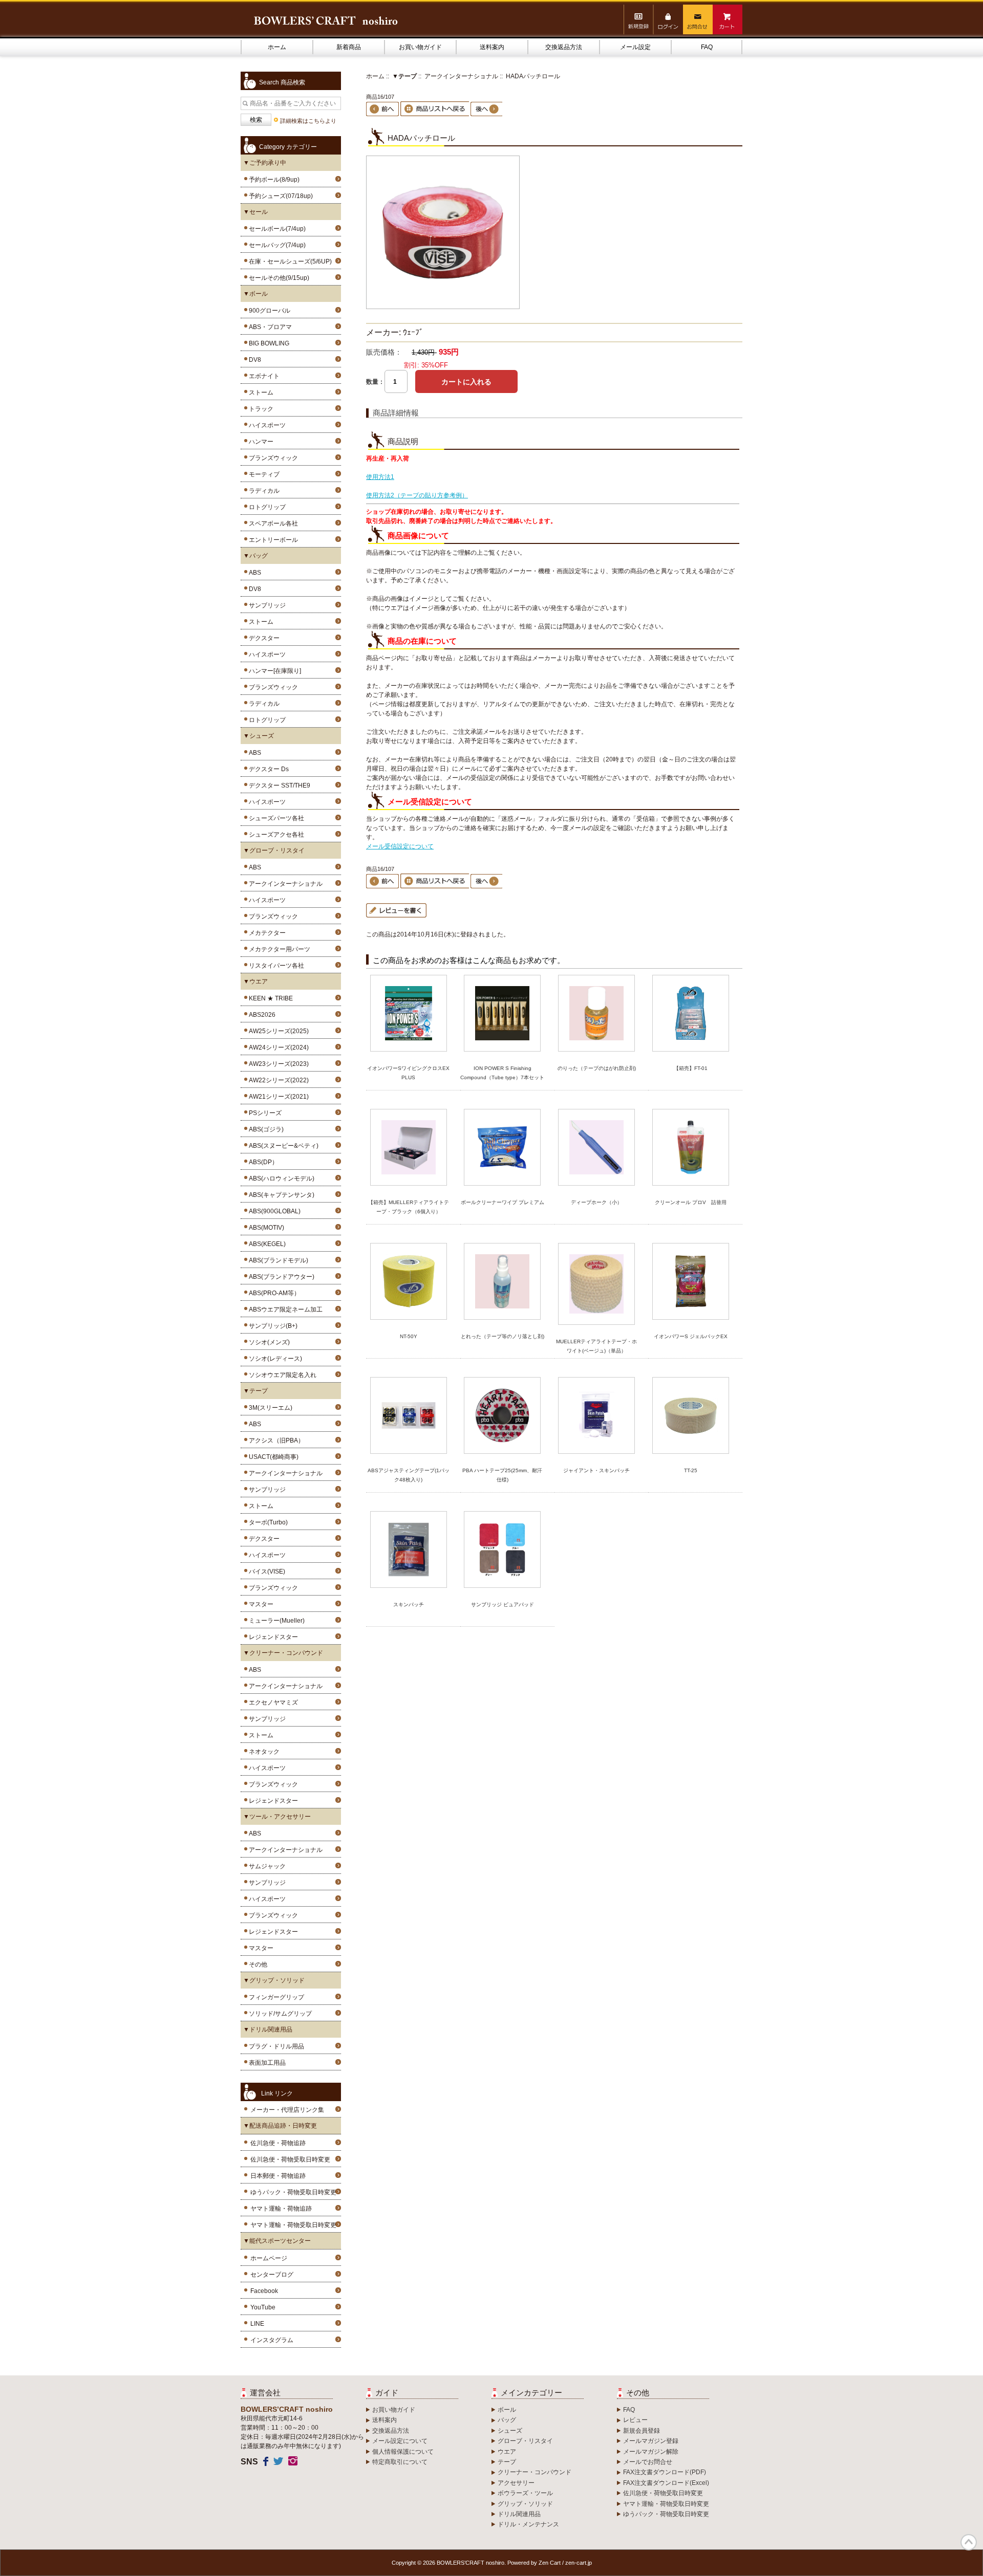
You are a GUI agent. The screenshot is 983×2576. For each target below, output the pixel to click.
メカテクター (266, 933)
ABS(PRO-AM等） (273, 1293)
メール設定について (400, 2441)
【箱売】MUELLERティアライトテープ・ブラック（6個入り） (409, 1207)
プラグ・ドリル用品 (275, 2046)
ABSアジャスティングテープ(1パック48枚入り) (409, 1475)
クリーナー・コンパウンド (535, 2472)
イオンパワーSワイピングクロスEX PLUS (408, 1073)
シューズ (510, 2431)
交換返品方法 (564, 47)
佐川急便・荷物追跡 (278, 2143)
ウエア (507, 2452)
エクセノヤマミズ (272, 1702)
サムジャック (266, 1866)
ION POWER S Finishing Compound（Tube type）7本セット (502, 1073)
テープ (507, 2462)
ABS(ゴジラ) (265, 1129)
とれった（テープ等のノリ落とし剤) (503, 1336)
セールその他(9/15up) (277, 278)
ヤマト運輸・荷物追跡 (281, 2209)
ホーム (277, 47)
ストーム (260, 392)
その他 (257, 1964)
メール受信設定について (400, 846)
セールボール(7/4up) (276, 229)
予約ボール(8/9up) (273, 180)
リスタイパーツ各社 (275, 966)
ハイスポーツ (266, 425)
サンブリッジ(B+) (272, 1326)
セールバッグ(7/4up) (276, 245)
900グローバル (268, 311)
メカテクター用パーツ (278, 949)
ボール (507, 2410)
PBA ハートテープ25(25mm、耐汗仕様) (502, 1475)
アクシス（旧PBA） (275, 1440)
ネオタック (263, 1752)
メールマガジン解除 (651, 2452)
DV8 (253, 360)
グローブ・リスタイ (525, 2441)
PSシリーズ (264, 1113)
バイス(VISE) (265, 1571)
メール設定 (635, 47)
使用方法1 (380, 477)
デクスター (263, 638)
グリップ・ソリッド (525, 2504)
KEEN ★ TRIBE (269, 998)
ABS (253, 573)
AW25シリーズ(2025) (277, 1031)
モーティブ (263, 474)
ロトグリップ (266, 507)
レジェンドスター (272, 1637)
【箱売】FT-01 (691, 1068)
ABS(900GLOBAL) (273, 1211)
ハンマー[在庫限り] (273, 671)
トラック (260, 409)
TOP (969, 2542)
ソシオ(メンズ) (268, 1342)
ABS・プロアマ (269, 327)
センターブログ (272, 2275)
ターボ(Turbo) (267, 1522)
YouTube (263, 2307)
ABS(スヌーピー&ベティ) (282, 1146)
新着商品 (349, 47)
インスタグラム (272, 2340)
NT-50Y (409, 1336)
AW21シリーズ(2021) (277, 1097)
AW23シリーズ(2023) (277, 1064)
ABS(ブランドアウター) (280, 1277)
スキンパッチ (409, 1604)
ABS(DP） (262, 1162)
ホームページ (269, 2258)
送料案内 (492, 47)
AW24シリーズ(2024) (277, 1047)
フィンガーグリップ (275, 1997)
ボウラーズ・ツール (525, 2493)
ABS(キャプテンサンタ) (280, 1195)
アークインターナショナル (284, 884)
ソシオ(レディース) (274, 1359)
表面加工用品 (266, 2063)
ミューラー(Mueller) (275, 1621)
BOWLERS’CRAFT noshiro (471, 2563)
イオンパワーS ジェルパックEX (691, 1336)
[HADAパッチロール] (443, 307)
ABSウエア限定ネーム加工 (284, 1309)
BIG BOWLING (268, 343)
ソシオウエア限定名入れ (281, 1375)
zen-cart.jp (579, 2563)
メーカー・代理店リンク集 (287, 2110)
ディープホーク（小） (596, 1202)
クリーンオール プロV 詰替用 (691, 1202)
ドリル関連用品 (519, 2514)
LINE (257, 2324)
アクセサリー (516, 2483)
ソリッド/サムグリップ (279, 2014)
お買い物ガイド (420, 47)
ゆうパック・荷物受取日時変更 (293, 2192)
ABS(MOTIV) (265, 1228)
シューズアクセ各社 (275, 835)
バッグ (507, 2420)
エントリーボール (272, 540)
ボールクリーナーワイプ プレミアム (503, 1202)
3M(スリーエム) (269, 1408)
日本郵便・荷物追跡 (278, 2176)
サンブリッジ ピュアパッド (503, 1604)
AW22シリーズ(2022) (277, 1080)
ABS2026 (261, 1015)
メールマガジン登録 (651, 2441)
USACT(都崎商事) (272, 1457)
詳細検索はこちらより (308, 121)
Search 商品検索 (282, 82)
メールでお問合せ (648, 2462)
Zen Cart (550, 2563)
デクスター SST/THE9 (278, 785)
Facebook (264, 2291)
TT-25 (691, 1470)
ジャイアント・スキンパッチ (596, 1470)
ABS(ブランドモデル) (277, 1260)
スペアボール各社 (272, 523)
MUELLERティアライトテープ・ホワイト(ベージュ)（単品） (596, 1346)
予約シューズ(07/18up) (279, 196)
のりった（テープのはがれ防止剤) (597, 1068)
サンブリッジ (266, 605)
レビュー (635, 2420)
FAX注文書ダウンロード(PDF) (665, 2472)
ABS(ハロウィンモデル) (280, 1178)
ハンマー (260, 442)
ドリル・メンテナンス (528, 2524)
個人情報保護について (403, 2452)
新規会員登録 (642, 2431)
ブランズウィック (272, 458)
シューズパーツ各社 (275, 818)
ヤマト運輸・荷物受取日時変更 (293, 2225)
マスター (260, 1604)
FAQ (707, 47)
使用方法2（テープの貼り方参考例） (417, 495)
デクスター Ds (267, 769)
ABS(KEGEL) (266, 1244)
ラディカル (263, 491)
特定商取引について (400, 2462)
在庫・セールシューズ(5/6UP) (289, 261)
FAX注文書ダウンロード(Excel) (666, 2483)
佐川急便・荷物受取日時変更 (290, 2159)
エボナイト (263, 376)
